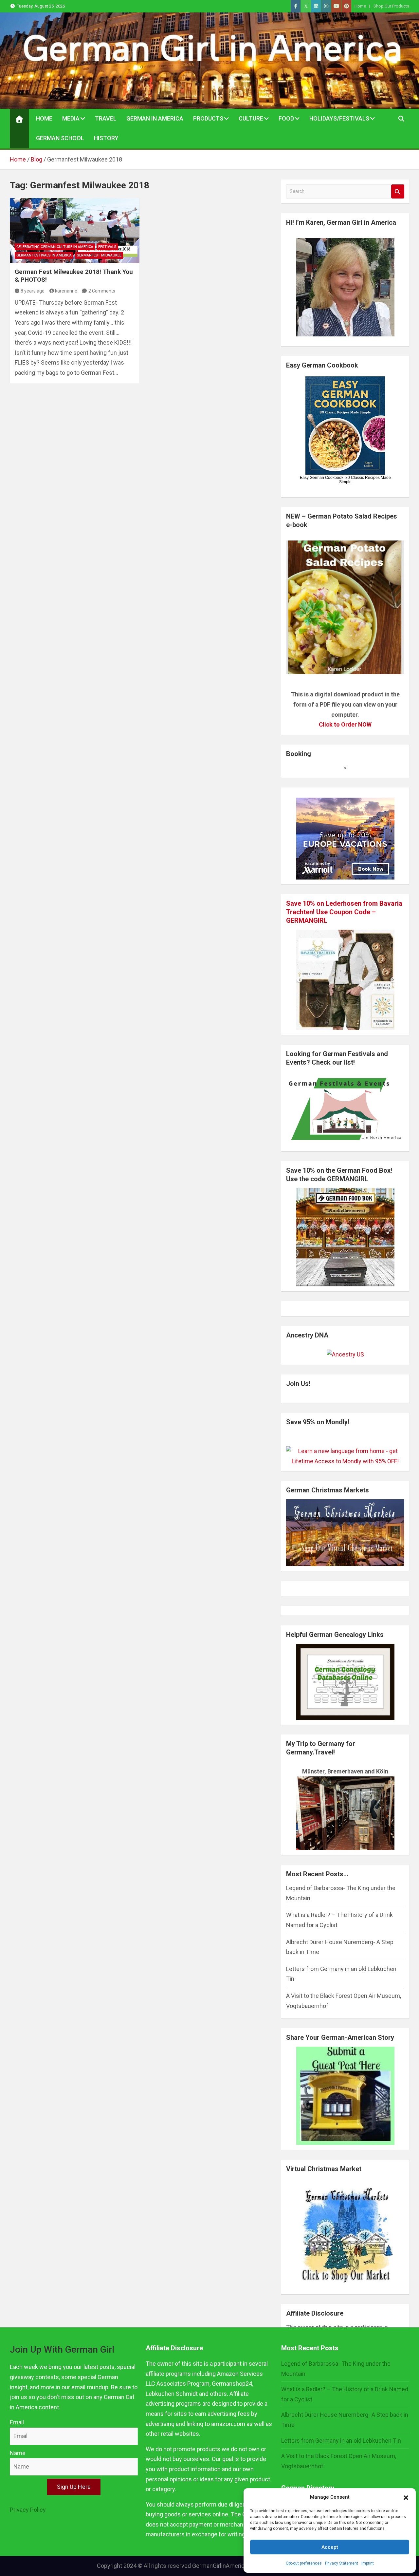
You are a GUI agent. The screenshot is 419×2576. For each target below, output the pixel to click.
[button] (406, 2497)
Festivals (107, 247)
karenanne (66, 291)
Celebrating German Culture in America (55, 247)
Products (208, 118)
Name (18, 2453)
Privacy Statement (342, 2563)
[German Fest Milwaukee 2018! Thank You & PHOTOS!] (75, 231)
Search (398, 191)
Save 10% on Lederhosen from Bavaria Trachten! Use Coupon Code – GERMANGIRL (344, 912)
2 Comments (102, 291)
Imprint (368, 2563)
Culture (251, 118)
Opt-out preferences (304, 2563)
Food (286, 118)
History (106, 138)
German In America (155, 118)
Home (360, 6)
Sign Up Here (74, 2487)
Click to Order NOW (345, 724)
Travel (106, 118)
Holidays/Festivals (339, 118)
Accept (330, 2547)
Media (71, 118)
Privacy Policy (28, 2510)
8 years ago (33, 291)
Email (17, 2422)
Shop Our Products (391, 6)
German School (60, 138)
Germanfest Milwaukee (99, 255)
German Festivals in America (44, 255)
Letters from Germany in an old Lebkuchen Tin (341, 2441)
